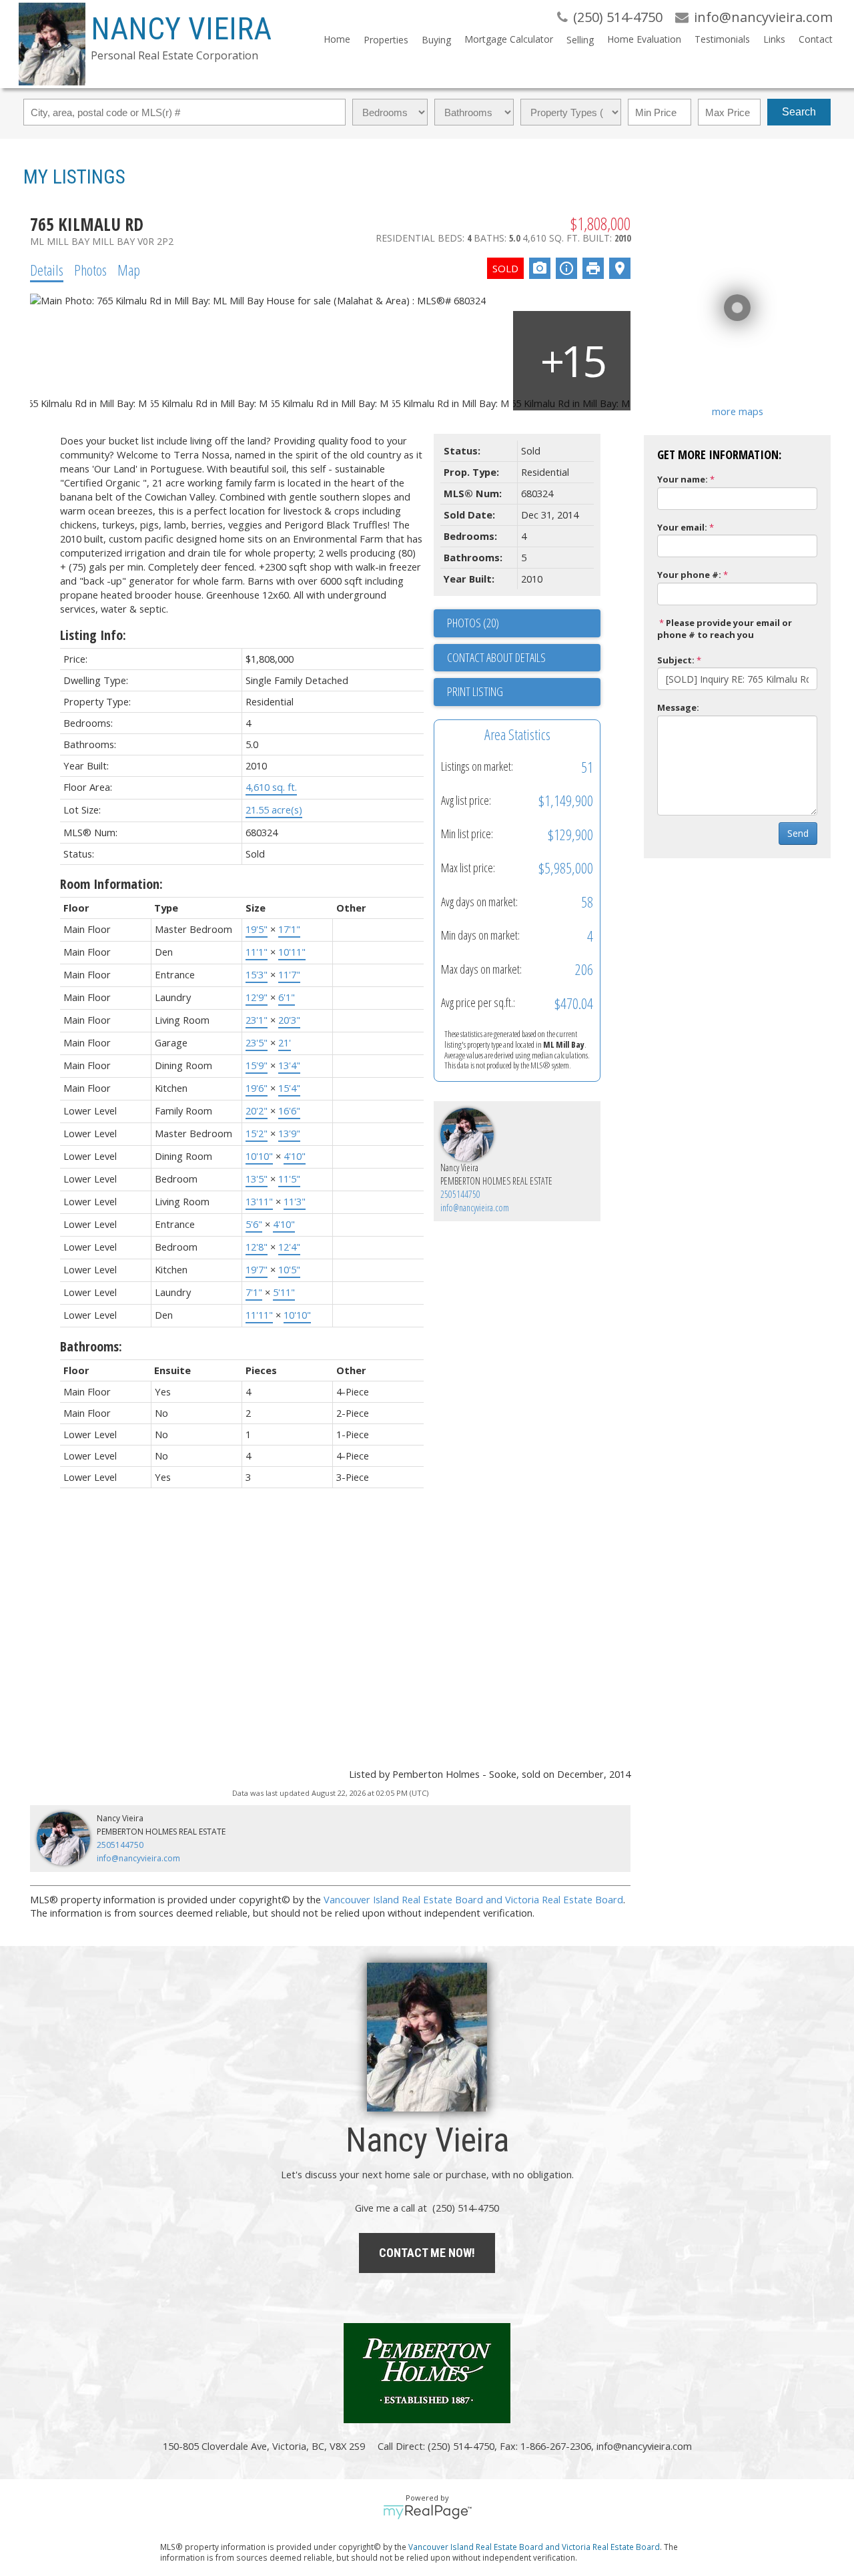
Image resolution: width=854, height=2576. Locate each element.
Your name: (683, 479)
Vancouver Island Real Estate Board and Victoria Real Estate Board (473, 1899)
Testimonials (722, 39)
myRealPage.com (427, 2512)
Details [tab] (47, 270)
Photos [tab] (90, 270)
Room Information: (111, 884)
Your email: (682, 527)
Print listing (475, 691)
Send (798, 833)
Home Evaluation (644, 39)
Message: (678, 707)
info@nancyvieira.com (475, 1208)
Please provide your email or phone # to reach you (725, 629)
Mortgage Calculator (509, 39)
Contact (816, 39)
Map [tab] (129, 270)
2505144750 (460, 1194)
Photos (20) (473, 623)
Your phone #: (689, 575)
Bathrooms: (91, 1346)
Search (799, 112)
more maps (738, 411)
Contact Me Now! (427, 2253)
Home (337, 39)
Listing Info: (93, 635)
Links (774, 39)
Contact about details (496, 657)
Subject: (676, 660)
